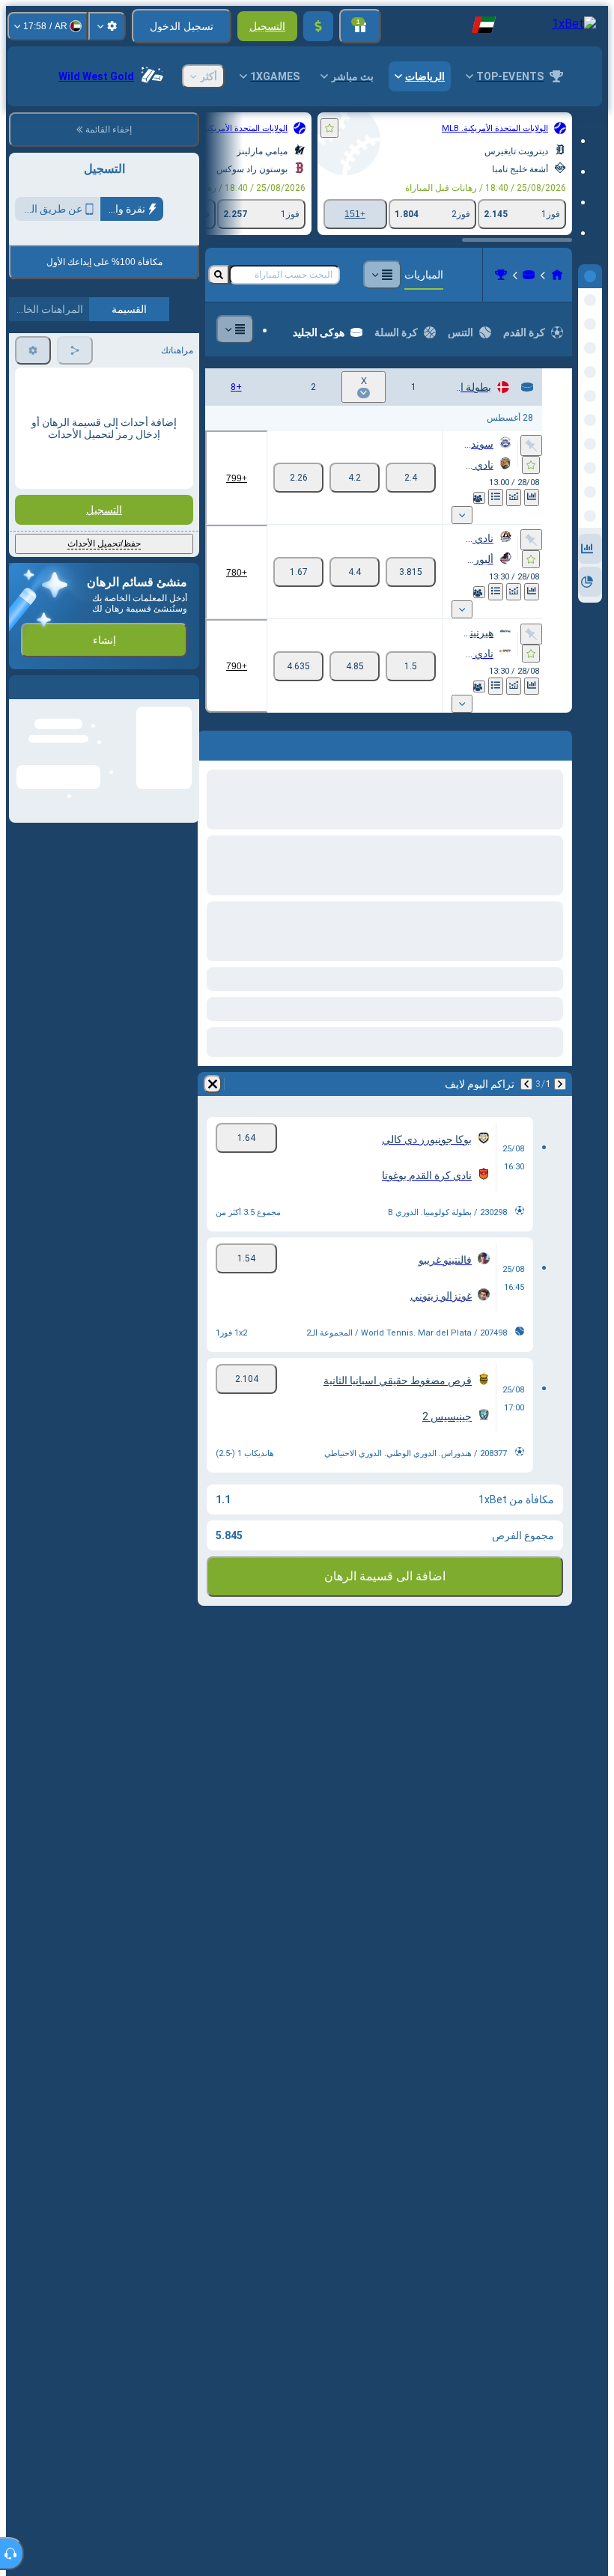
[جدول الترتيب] (496, 497)
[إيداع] (318, 26)
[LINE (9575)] (557, 275)
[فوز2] (298, 478)
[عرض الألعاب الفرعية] (462, 515)
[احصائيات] (532, 497)
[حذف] (213, 1084)
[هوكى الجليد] (529, 275)
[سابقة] (560, 1084)
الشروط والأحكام (158, 352)
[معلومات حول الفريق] (479, 498)
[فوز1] (411, 478)
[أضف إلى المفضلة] (329, 128)
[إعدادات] (107, 26)
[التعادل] (355, 478)
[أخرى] (382, 275)
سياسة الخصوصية (50, 352)
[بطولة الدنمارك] (501, 275)
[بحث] (219, 275)
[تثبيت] (531, 445)
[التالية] (526, 1084)
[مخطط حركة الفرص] (514, 497)
